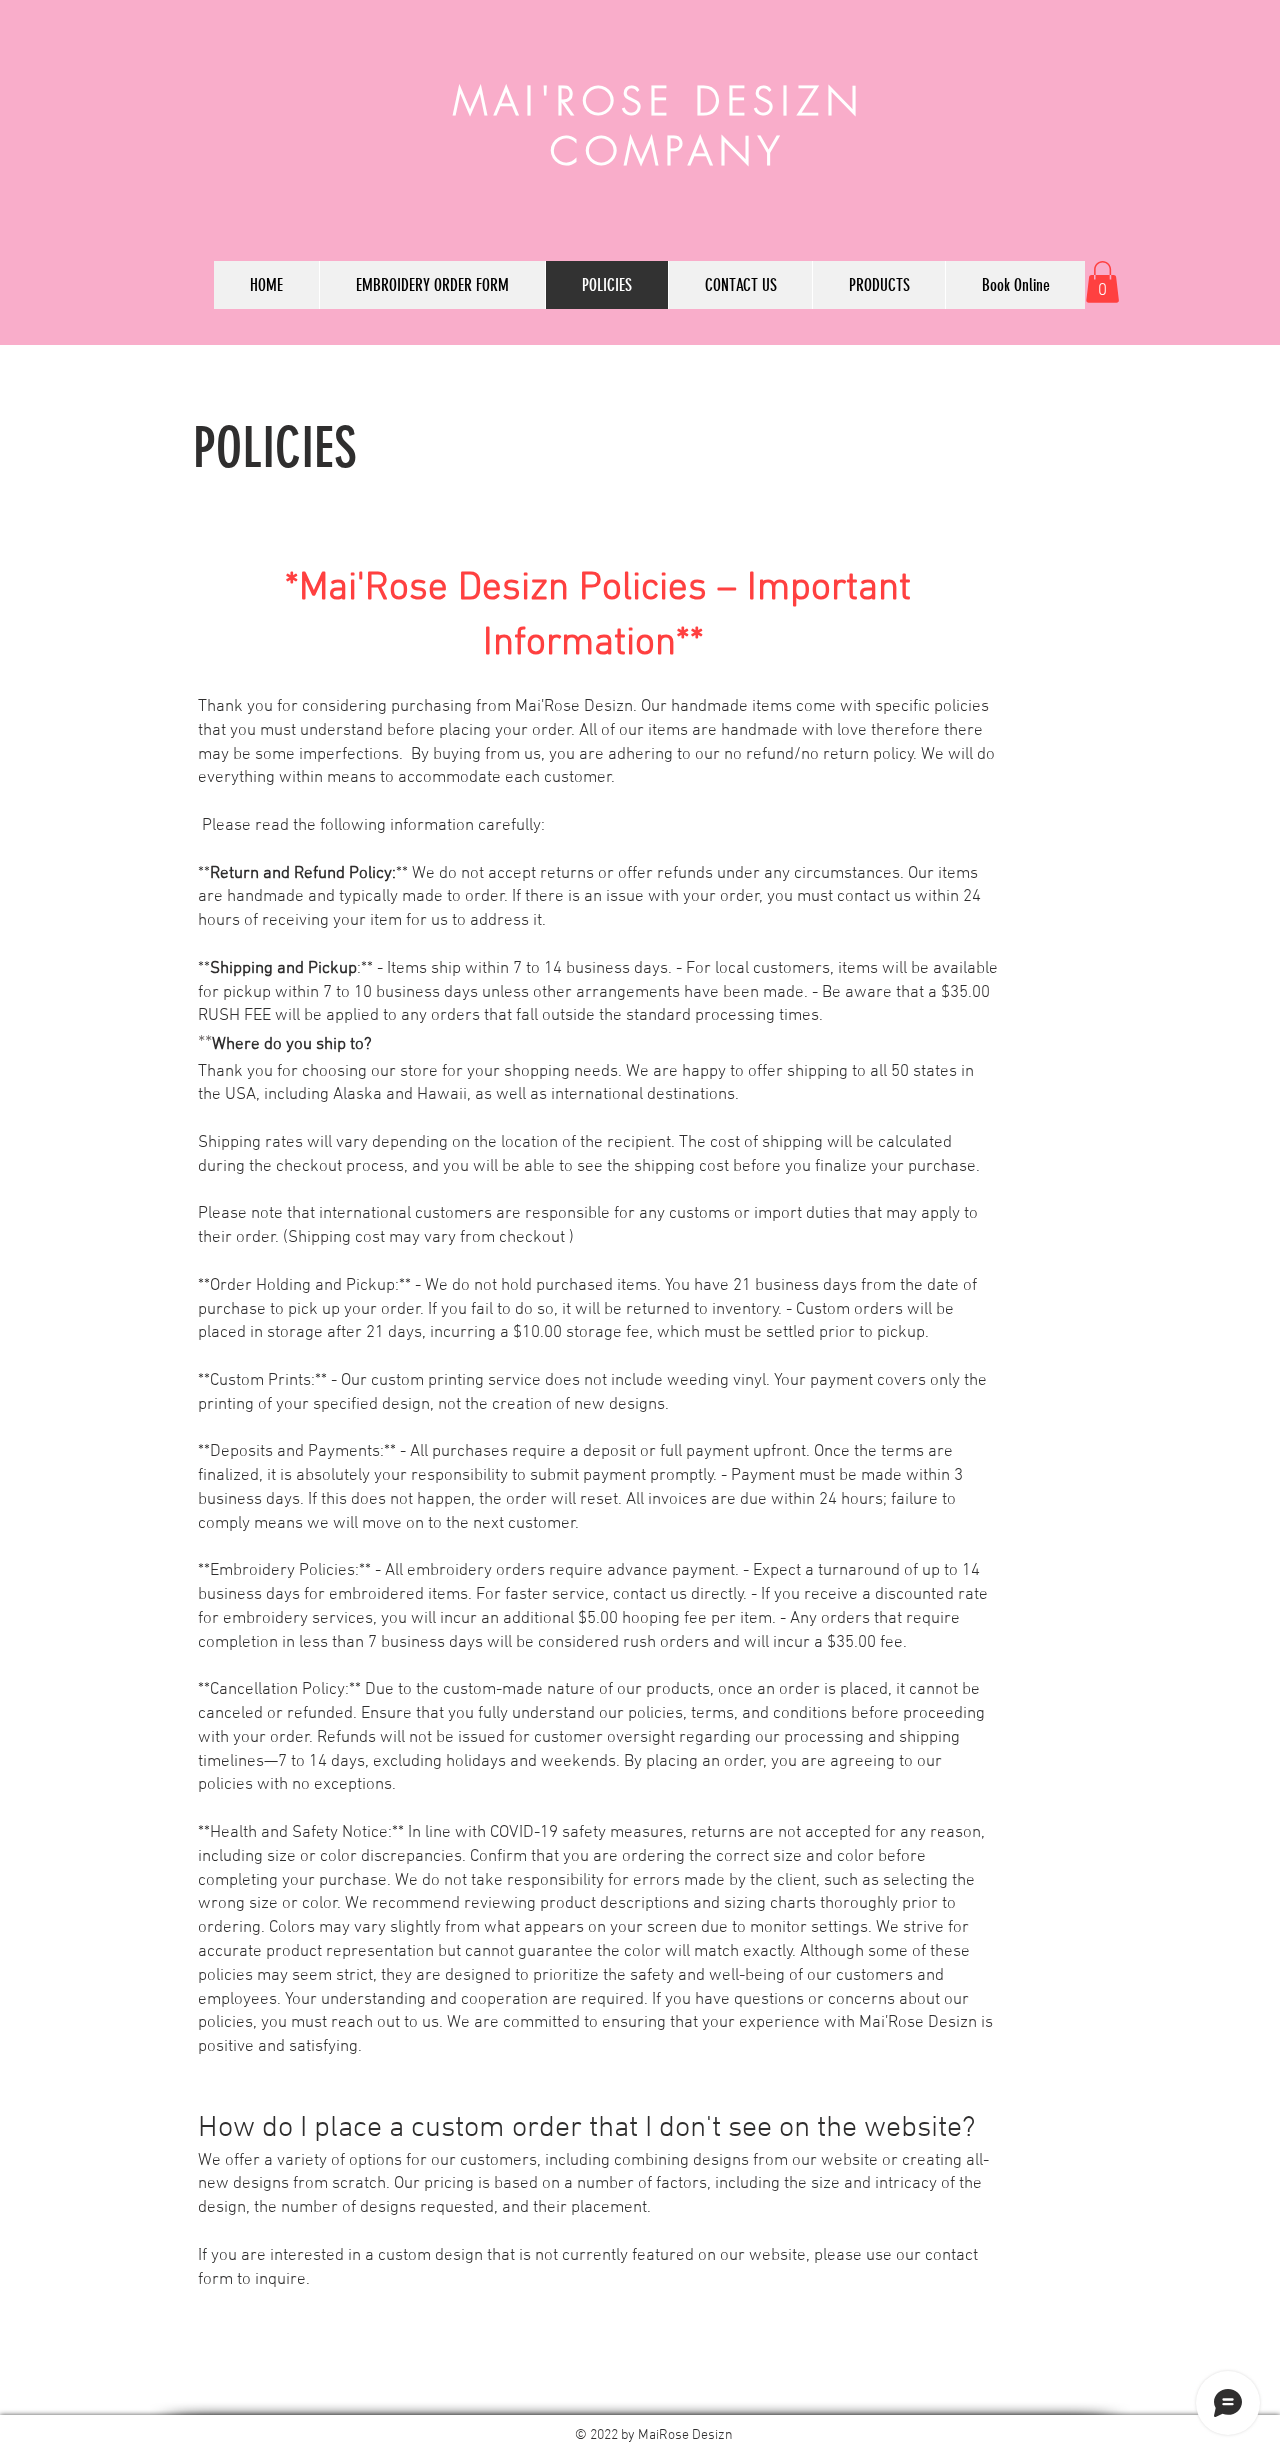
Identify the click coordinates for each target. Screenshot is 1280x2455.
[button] (1102, 282)
